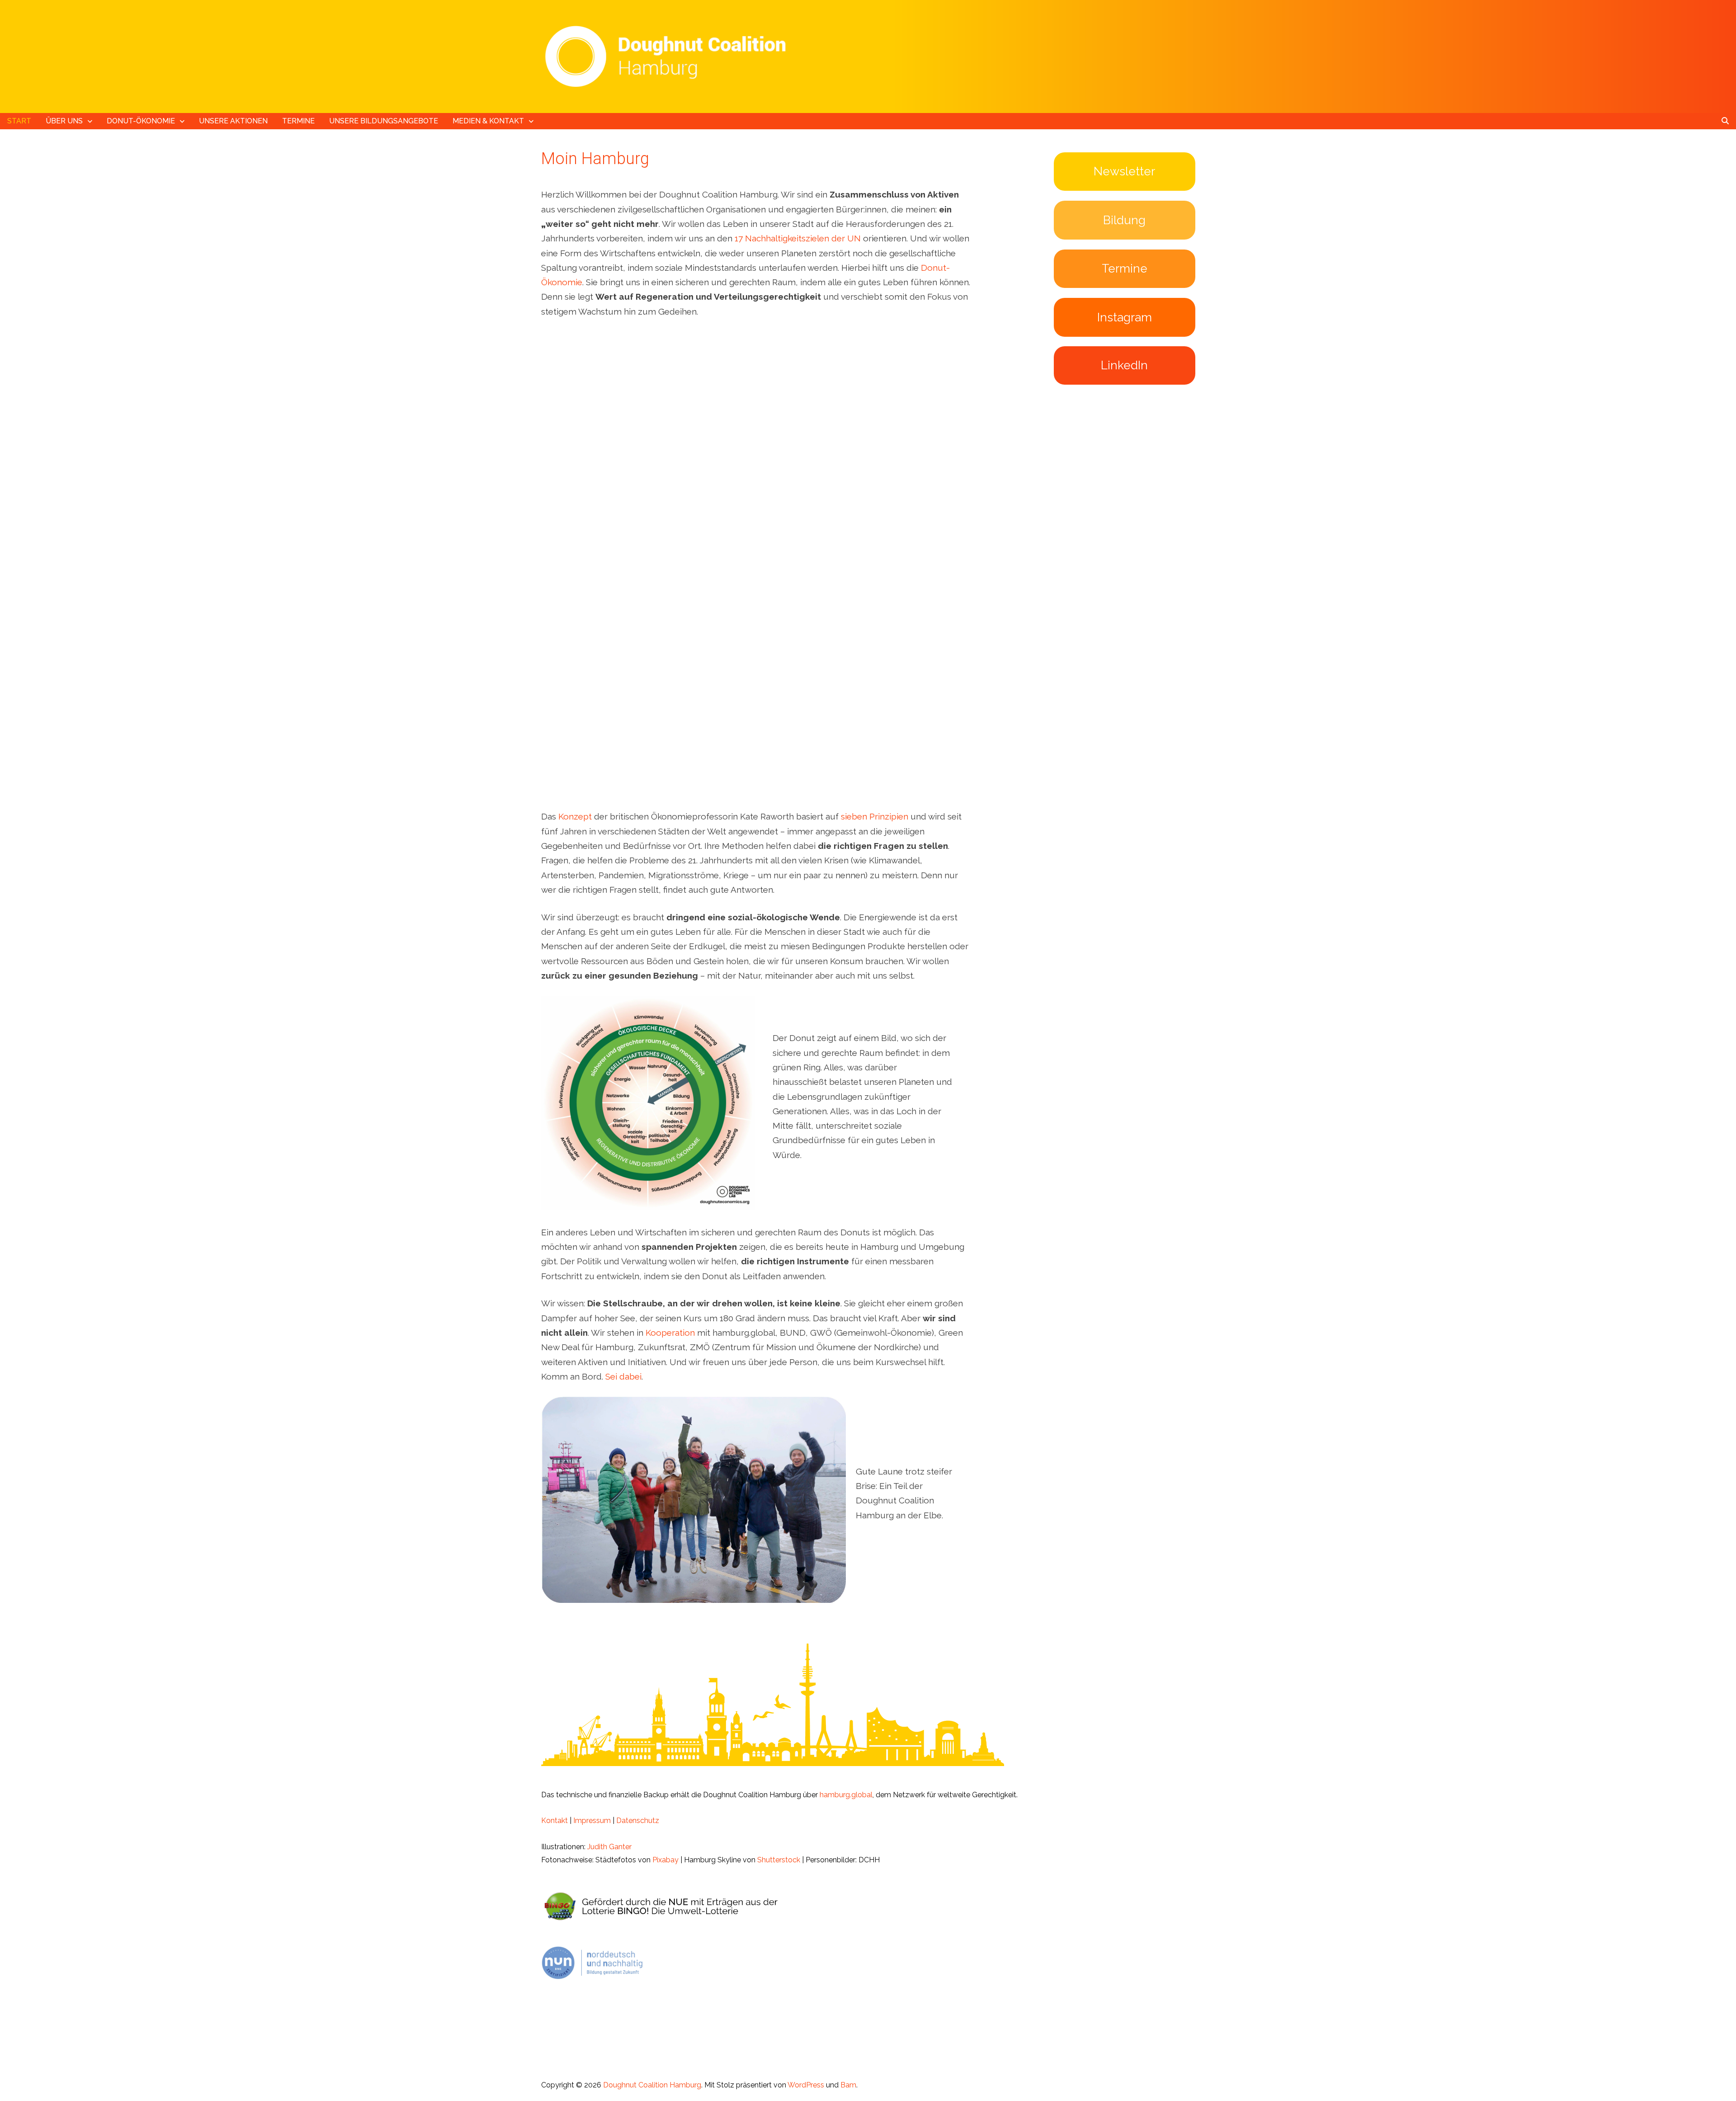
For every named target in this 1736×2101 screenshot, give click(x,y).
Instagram (1125, 317)
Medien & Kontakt (488, 121)
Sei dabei (623, 1376)
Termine (298, 121)
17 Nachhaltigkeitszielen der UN (798, 238)
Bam (848, 2085)
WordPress (806, 2085)
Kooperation (670, 1333)
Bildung (1124, 220)
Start (19, 121)
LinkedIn (1124, 365)
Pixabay (665, 1860)
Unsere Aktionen (233, 121)
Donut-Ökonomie (141, 121)
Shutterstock (779, 1860)
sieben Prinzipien (875, 816)
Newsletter (1124, 171)
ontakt (557, 1821)
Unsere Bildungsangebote (384, 121)
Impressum (592, 1821)
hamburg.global (846, 1795)
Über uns (64, 121)
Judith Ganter (609, 1847)
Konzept (575, 816)
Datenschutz (638, 1821)
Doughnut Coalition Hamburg (652, 2085)
